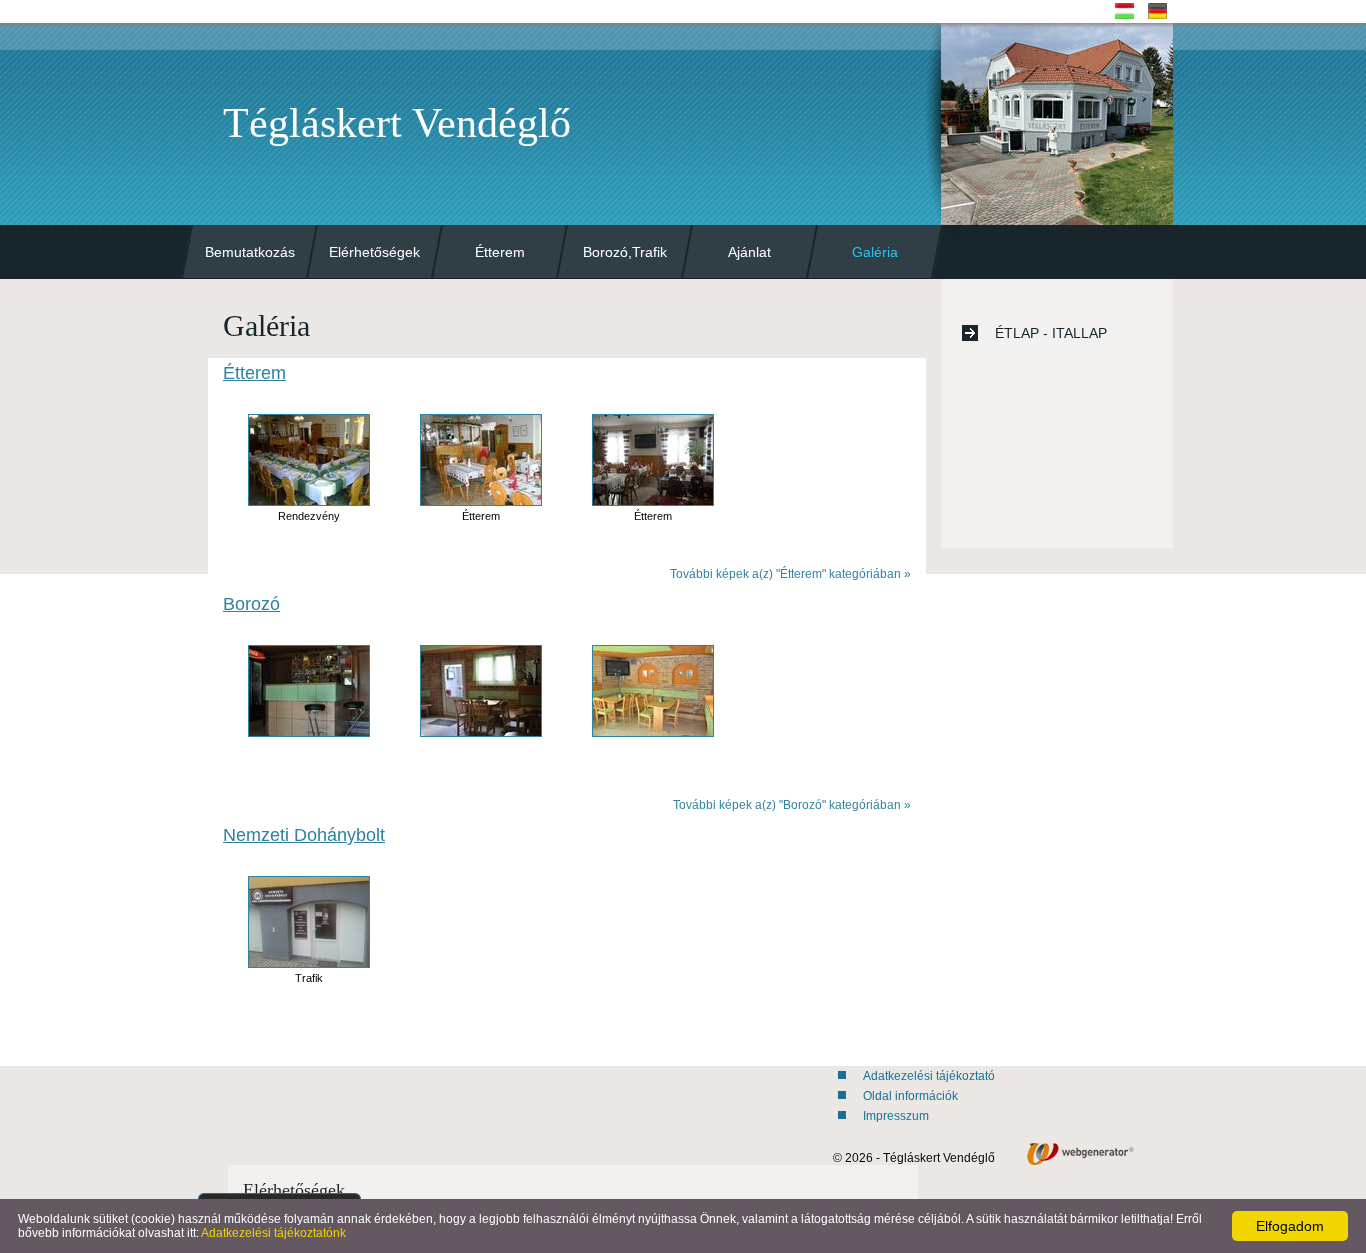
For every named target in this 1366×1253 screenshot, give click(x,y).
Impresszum (896, 1116)
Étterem (500, 252)
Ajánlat (749, 252)
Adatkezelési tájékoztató (929, 1076)
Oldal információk (910, 1096)
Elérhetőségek (374, 252)
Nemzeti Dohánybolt (304, 835)
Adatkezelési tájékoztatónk (273, 1233)
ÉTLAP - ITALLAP (1051, 333)
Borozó (251, 604)
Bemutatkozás (250, 252)
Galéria (875, 252)
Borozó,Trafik (625, 252)
